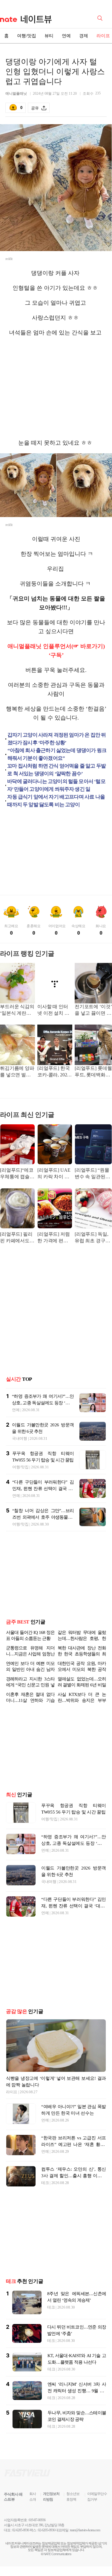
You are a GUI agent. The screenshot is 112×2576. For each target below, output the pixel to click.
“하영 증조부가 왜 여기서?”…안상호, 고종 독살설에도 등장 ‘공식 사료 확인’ (43, 1403)
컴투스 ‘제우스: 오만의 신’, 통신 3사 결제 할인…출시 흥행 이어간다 (74, 2190)
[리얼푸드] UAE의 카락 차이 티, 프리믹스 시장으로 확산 (55, 1174)
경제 (84, 36)
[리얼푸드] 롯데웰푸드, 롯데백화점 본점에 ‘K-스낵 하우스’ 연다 (93, 1072)
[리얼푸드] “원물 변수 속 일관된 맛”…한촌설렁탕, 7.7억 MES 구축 (93, 1174)
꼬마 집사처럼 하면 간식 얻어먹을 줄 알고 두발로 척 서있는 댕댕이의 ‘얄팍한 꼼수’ (56, 770)
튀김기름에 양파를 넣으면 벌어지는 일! (17, 1072)
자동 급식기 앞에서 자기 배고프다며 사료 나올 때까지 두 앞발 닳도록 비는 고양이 (56, 801)
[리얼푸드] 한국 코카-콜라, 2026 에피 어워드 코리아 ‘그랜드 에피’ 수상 (54, 1072)
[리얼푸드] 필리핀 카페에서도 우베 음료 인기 (16, 1238)
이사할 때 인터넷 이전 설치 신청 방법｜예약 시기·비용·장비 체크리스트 (53, 1010)
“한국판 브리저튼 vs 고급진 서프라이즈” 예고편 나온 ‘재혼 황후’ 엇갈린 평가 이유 (74, 2159)
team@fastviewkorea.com (85, 2544)
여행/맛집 (27, 36)
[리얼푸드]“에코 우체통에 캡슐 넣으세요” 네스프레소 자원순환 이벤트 (17, 1174)
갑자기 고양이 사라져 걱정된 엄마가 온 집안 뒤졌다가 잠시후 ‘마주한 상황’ (57, 739)
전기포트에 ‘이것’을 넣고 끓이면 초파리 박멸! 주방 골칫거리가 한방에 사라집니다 (93, 1010)
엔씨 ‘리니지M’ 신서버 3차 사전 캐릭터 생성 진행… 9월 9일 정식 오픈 (77, 2405)
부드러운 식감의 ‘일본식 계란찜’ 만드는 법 (17, 1010)
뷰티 (49, 36)
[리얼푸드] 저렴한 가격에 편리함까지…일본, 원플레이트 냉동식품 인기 (55, 1238)
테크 (45, 2197)
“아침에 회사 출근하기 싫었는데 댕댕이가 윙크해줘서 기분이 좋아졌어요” (57, 754)
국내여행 (20, 1438)
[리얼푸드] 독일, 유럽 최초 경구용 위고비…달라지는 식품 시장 (92, 1238)
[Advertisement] (56, 388)
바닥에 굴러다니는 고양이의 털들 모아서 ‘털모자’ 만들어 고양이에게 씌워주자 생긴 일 (56, 785)
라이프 (12, 2106)
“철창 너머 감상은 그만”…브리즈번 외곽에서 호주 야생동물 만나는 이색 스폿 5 (43, 1517)
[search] (101, 18)
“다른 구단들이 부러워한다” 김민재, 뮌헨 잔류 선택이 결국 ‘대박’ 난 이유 (43, 1489)
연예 (66, 36)
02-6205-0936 (21, 2544)
